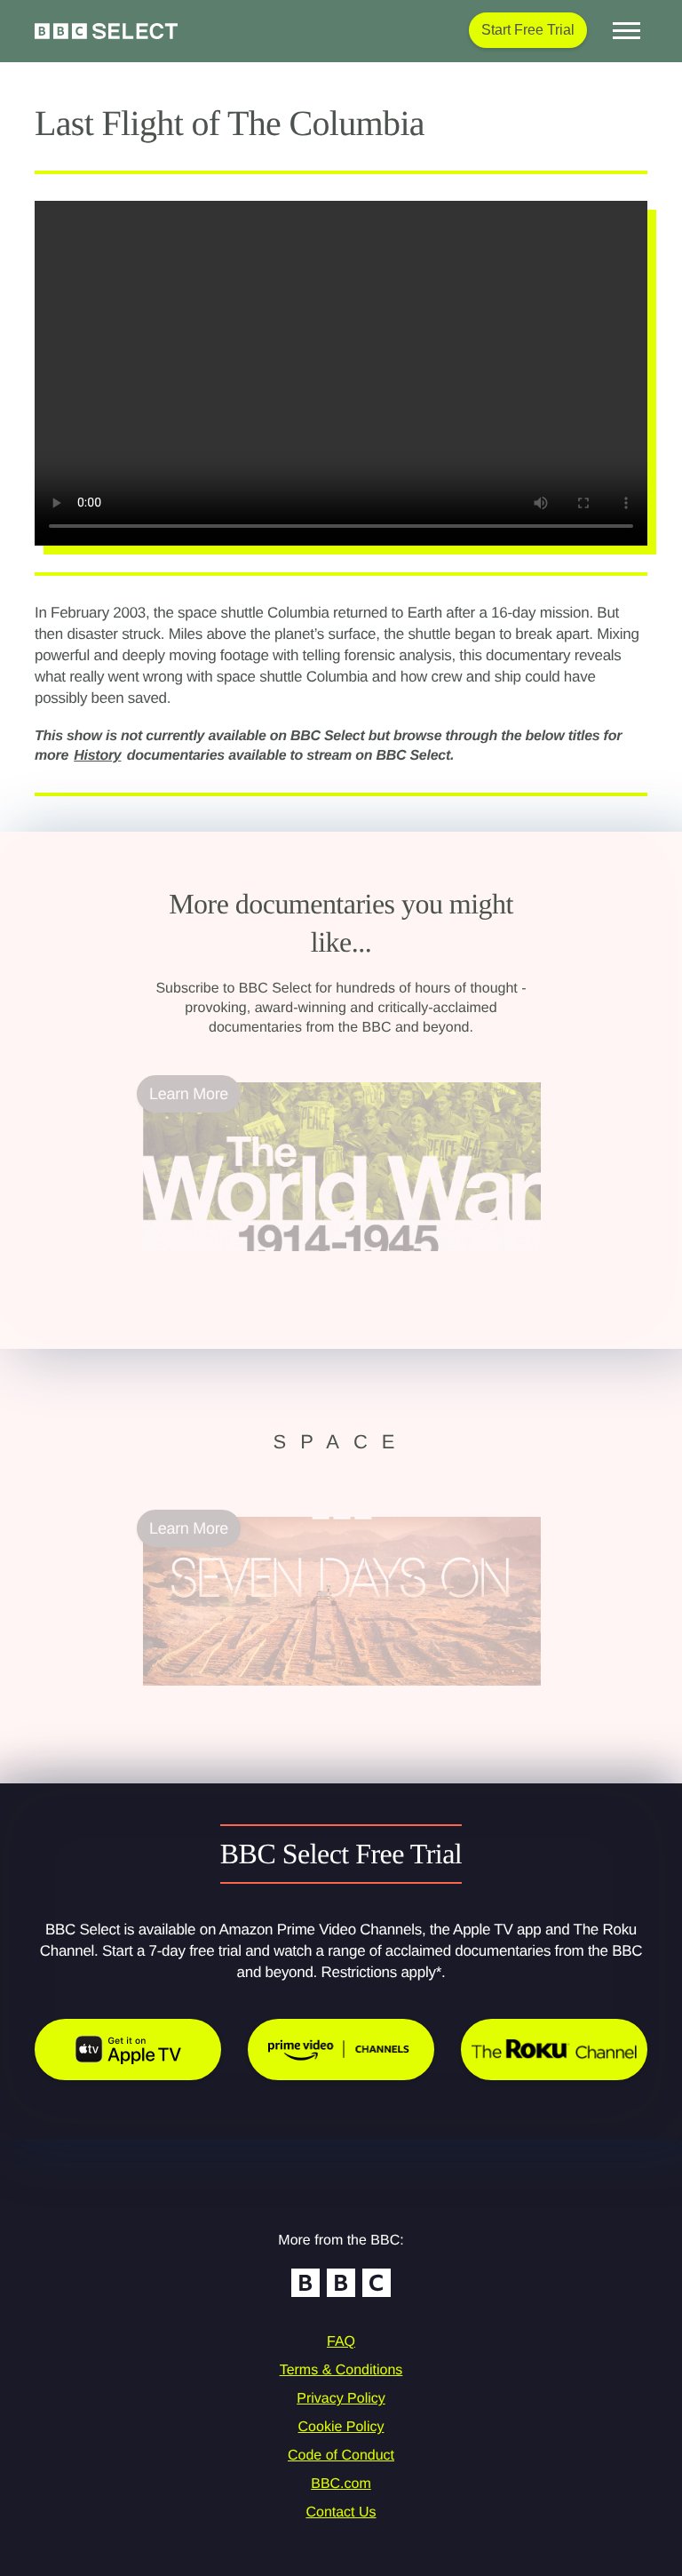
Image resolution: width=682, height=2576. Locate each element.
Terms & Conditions (341, 2370)
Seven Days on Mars (217, 1696)
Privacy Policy (341, 2399)
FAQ (341, 2342)
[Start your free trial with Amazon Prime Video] (341, 2050)
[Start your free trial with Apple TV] (128, 2050)
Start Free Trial (528, 30)
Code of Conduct (341, 2456)
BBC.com (341, 2484)
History (97, 756)
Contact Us (341, 2512)
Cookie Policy (341, 2427)
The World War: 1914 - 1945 (242, 1262)
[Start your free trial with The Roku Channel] (554, 2050)
